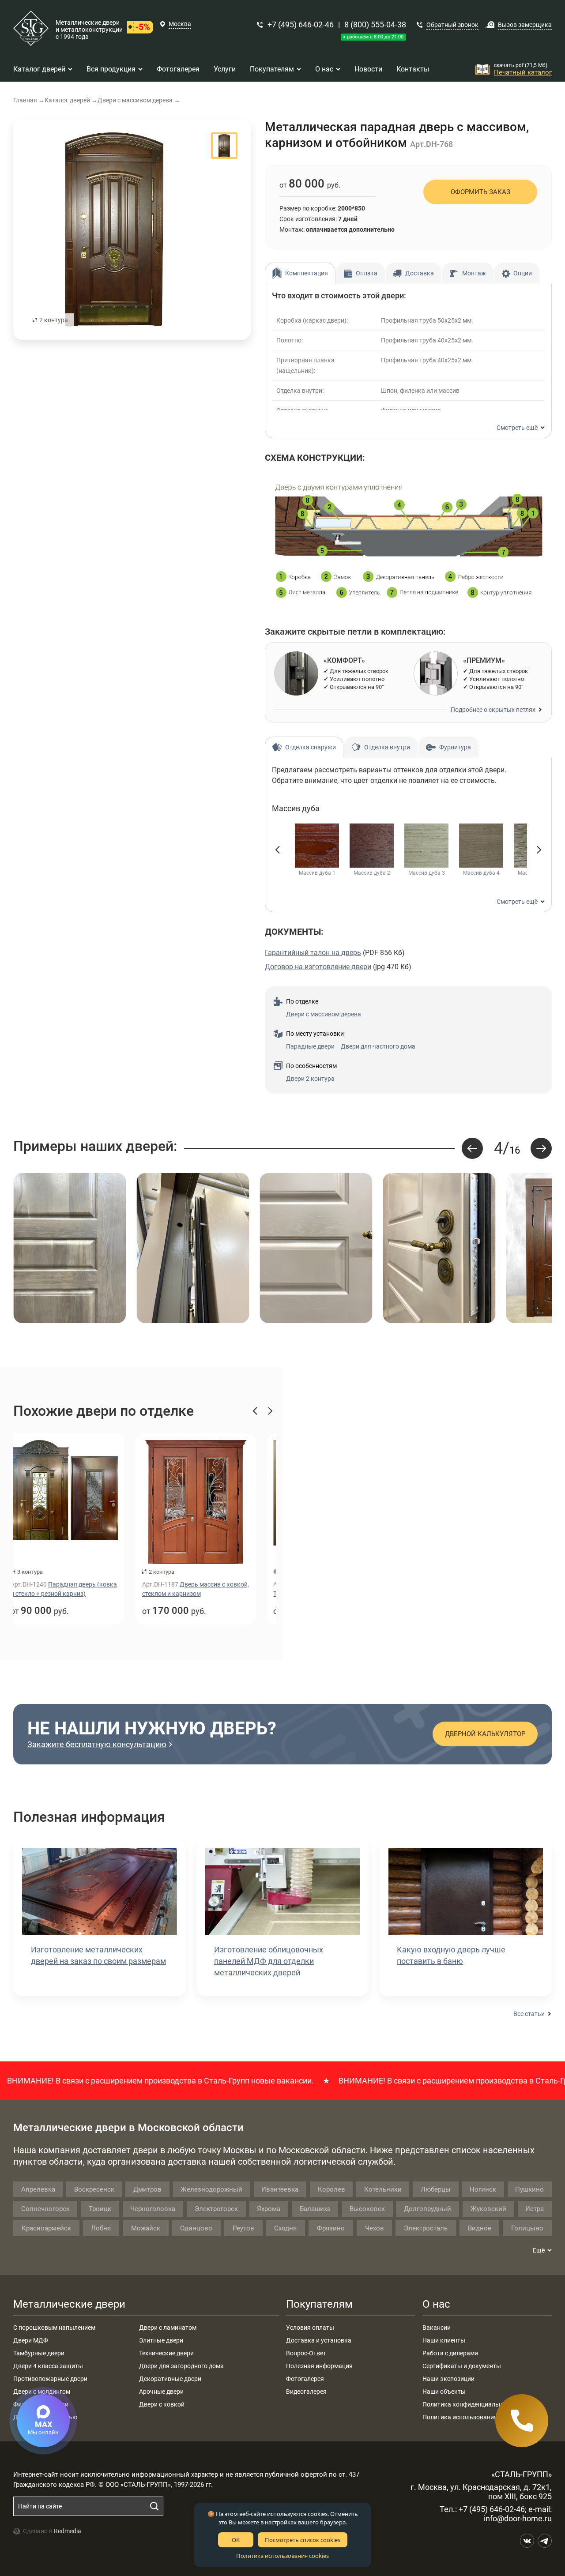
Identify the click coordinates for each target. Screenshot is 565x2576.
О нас (436, 2304)
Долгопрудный (428, 2209)
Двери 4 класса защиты (48, 2366)
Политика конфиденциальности (469, 2404)
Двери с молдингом (42, 2392)
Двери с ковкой (162, 2404)
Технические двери (166, 2353)
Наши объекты (444, 2392)
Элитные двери (161, 2340)
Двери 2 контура (310, 1079)
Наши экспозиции (448, 2379)
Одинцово (196, 2228)
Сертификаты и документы (462, 2366)
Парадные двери (310, 1046)
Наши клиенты (444, 2340)
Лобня (101, 2228)
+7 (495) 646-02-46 (301, 24)
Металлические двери (69, 2304)
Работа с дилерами (450, 2353)
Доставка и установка (319, 2340)
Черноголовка (153, 2209)
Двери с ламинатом (168, 2328)
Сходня (285, 2228)
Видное (480, 2228)
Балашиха (315, 2209)
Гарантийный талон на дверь (313, 953)
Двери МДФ (31, 2340)
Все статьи (529, 2014)
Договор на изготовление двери (318, 967)
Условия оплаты (310, 2328)
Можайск (146, 2228)
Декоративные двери (170, 2379)
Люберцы (436, 2189)
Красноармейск (46, 2228)
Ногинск (483, 2189)
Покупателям (319, 2304)
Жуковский (488, 2209)
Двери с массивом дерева (324, 1014)
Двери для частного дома (378, 1046)
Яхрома (269, 2209)
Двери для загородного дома (181, 2366)
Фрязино (331, 2228)
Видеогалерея (306, 2392)
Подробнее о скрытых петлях (493, 710)
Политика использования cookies (282, 2556)
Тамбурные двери (39, 2353)
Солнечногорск (45, 2209)
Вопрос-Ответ (306, 2353)
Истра (535, 2209)
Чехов (375, 2228)
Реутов (243, 2228)
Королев (331, 2189)
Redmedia (68, 2531)
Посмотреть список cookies (303, 2540)
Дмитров (147, 2189)
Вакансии (437, 2328)
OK (236, 2540)
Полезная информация (319, 2366)
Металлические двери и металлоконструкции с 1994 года (89, 30)
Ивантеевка (280, 2189)
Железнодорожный (211, 2189)
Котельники (383, 2189)
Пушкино (529, 2189)
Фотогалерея (305, 2379)
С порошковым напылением (54, 2328)
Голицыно (527, 2228)
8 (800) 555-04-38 (375, 24)
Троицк (100, 2209)
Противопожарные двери (50, 2379)
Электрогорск (216, 2209)
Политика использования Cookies (471, 2417)
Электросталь (426, 2228)
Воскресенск (94, 2189)
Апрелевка (38, 2189)
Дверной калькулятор (485, 1734)
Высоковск (367, 2209)
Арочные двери (161, 2392)
